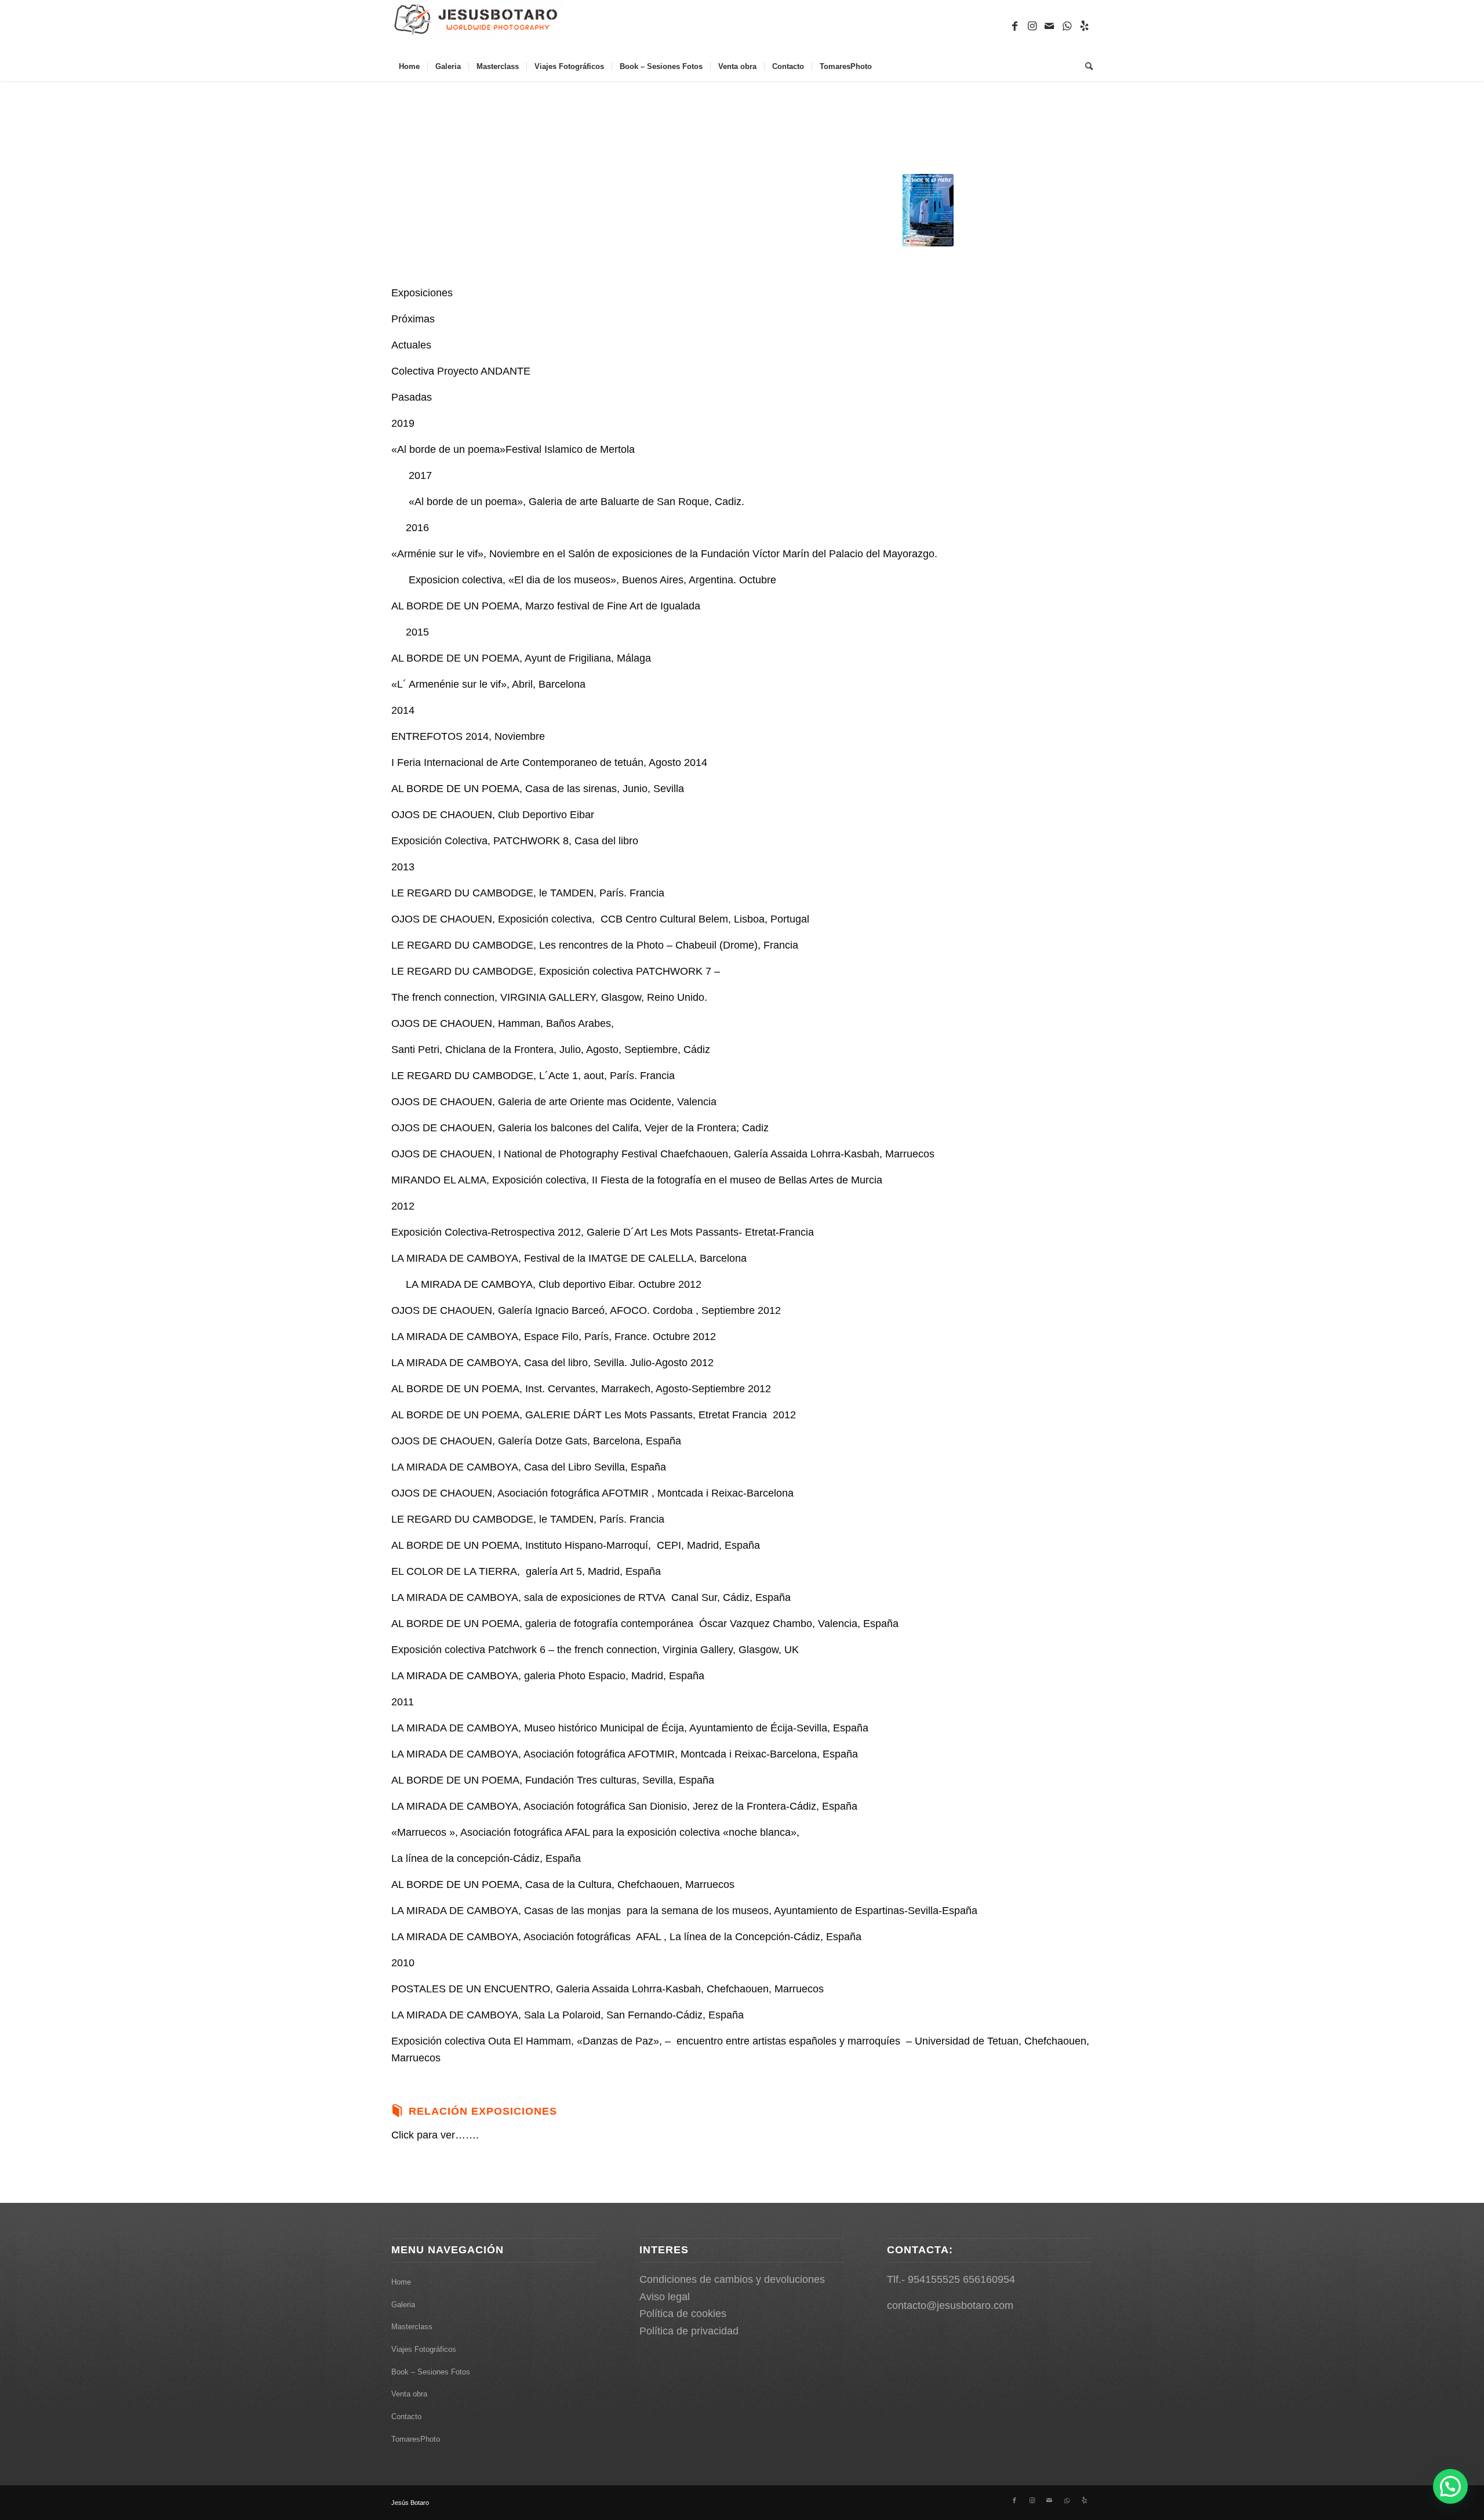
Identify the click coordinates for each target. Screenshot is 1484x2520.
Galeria (403, 2305)
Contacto (406, 2416)
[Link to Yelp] (1084, 26)
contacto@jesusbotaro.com (950, 2305)
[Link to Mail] (1049, 26)
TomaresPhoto (416, 2439)
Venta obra (409, 2394)
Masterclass (412, 2327)
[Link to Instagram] (1032, 26)
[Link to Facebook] (1014, 26)
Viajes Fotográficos (424, 2349)
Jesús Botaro (410, 2503)
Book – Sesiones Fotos (431, 2372)
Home (401, 2282)
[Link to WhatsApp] (1067, 26)
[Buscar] (1085, 67)
